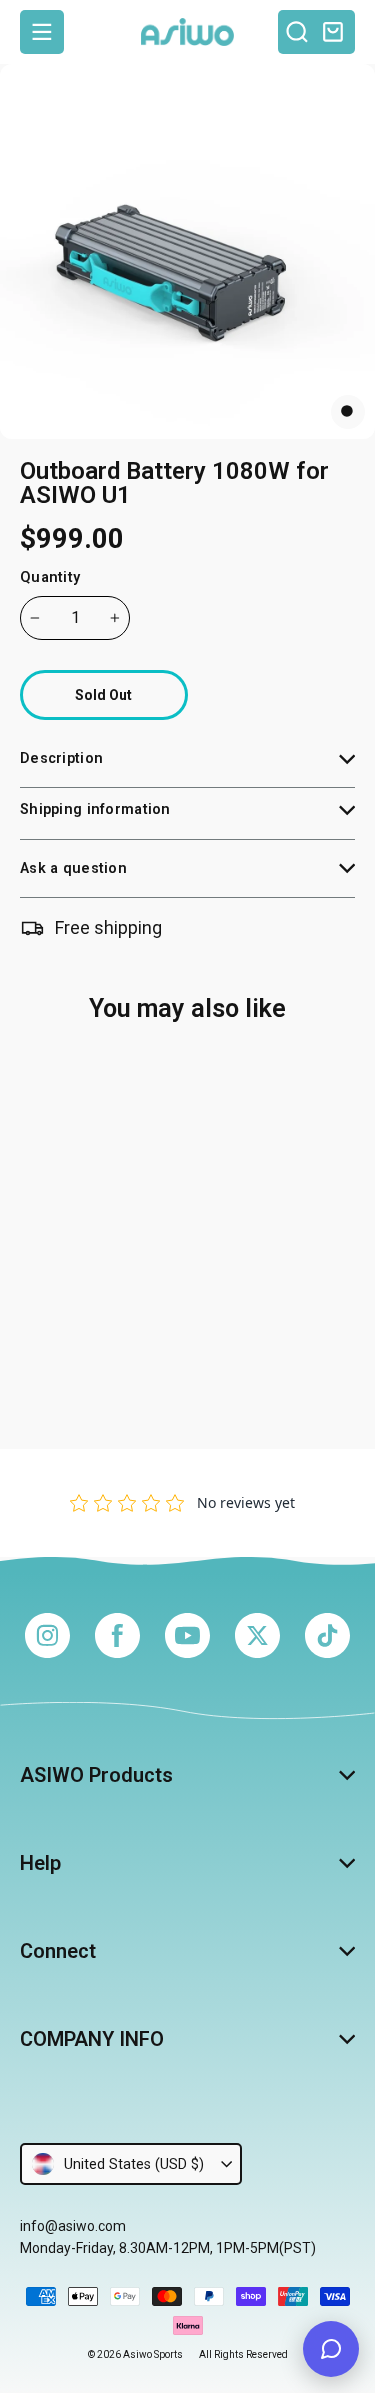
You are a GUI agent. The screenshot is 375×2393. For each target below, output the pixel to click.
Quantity (50, 577)
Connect (58, 1951)
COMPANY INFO (92, 2039)
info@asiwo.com (73, 2226)
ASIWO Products (96, 1775)
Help (40, 1863)
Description (61, 758)
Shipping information (95, 809)
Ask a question (73, 868)
